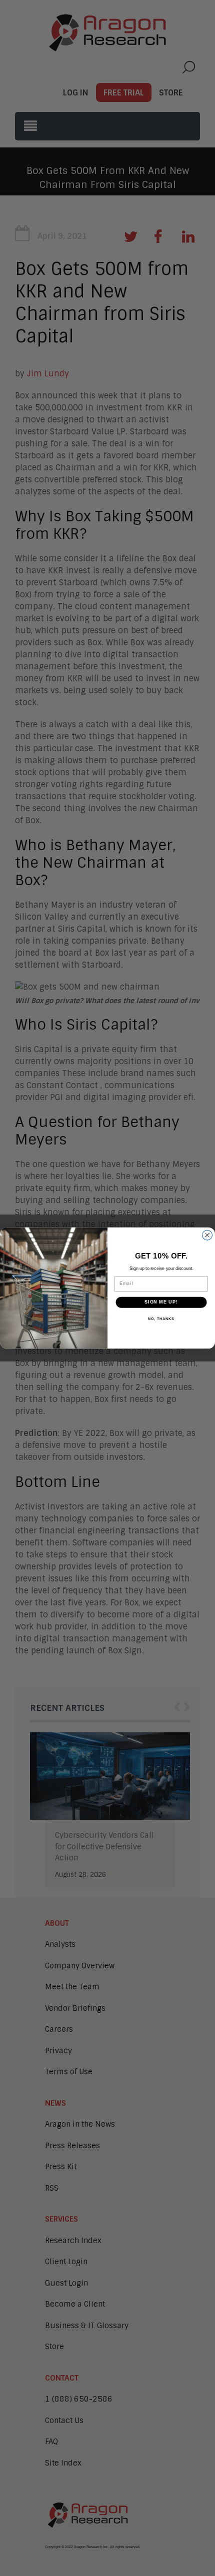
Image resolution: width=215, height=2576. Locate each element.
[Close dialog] (207, 1235)
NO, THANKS (161, 1319)
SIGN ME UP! (161, 1302)
